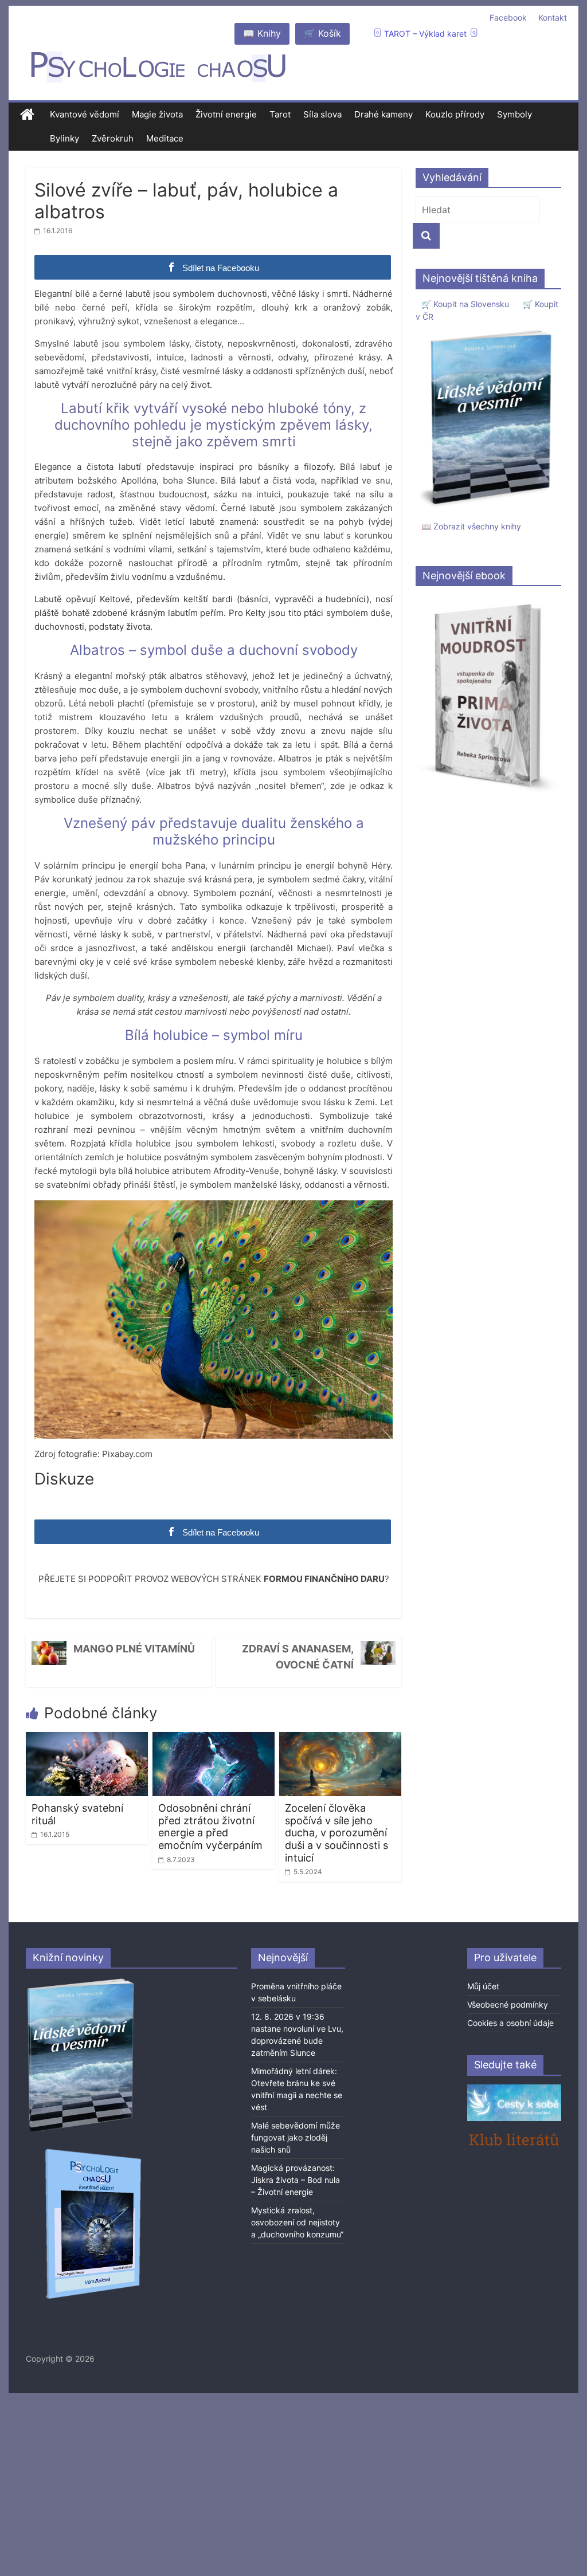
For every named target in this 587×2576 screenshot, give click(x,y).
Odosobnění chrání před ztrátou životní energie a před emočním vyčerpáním (210, 1827)
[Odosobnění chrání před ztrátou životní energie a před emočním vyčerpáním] (214, 1739)
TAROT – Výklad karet (425, 34)
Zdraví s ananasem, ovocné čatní (298, 1657)
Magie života (157, 114)
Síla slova (322, 114)
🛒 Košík (322, 33)
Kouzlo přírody (455, 114)
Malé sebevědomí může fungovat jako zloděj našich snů (296, 2137)
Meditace (165, 138)
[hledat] (426, 236)
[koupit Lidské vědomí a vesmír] (81, 1983)
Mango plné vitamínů (134, 1649)
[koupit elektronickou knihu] (488, 601)
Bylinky (64, 138)
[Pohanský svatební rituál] (87, 1739)
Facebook (508, 17)
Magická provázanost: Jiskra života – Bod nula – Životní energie (296, 2180)
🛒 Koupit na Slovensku (465, 304)
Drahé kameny (383, 114)
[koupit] (93, 2151)
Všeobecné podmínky (508, 2004)
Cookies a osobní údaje (510, 2023)
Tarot (280, 114)
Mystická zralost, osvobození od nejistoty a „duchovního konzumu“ (297, 2222)
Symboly (514, 114)
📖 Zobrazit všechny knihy (471, 526)
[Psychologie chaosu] (27, 115)
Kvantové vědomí (85, 114)
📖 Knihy (262, 33)
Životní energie (226, 114)
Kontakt (553, 17)
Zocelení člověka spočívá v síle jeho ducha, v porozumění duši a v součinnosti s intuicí (336, 1833)
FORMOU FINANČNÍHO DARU (324, 1579)
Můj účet (483, 1986)
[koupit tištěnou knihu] (488, 330)
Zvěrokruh (113, 138)
